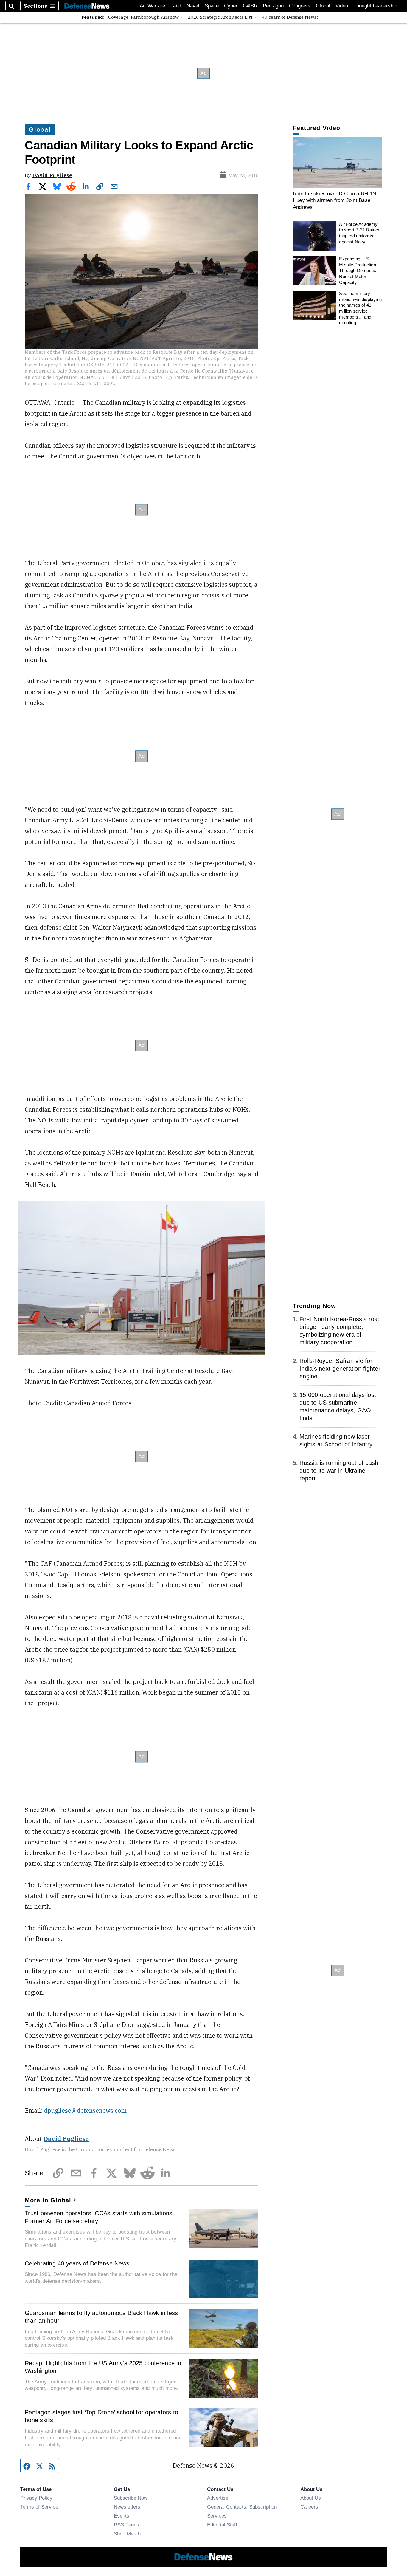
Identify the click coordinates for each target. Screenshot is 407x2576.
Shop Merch (127, 2534)
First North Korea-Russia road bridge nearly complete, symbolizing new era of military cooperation (340, 1331)
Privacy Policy (36, 2498)
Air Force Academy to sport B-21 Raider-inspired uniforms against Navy (360, 233)
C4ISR (250, 6)
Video (342, 6)
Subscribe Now (131, 2498)
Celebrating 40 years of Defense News (77, 2263)
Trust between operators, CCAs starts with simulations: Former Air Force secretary (100, 2217)
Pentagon (273, 6)
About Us (311, 2498)
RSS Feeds (126, 2525)
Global (323, 6)
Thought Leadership (375, 6)
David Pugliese (52, 175)
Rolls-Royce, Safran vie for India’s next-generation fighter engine (340, 1369)
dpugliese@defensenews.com (85, 2111)
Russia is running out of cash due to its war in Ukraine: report (339, 1471)
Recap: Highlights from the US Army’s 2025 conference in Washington (103, 2367)
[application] (338, 162)
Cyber (231, 6)
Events (122, 2516)
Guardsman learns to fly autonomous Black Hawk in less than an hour (101, 2317)
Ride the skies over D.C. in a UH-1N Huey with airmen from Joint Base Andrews (335, 200)
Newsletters (127, 2507)
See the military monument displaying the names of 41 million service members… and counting (360, 308)
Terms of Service (39, 2507)
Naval (193, 6)
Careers (309, 2507)
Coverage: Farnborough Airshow (143, 17)
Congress (300, 6)
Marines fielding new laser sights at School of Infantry (336, 1440)
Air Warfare (152, 6)
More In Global (48, 2200)
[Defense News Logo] (87, 6)
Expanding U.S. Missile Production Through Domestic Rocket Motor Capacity (358, 271)
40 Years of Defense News (289, 17)
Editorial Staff (222, 2525)
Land (176, 6)
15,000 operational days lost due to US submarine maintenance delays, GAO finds (338, 1406)
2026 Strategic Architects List (220, 17)
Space (212, 6)
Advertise (218, 2498)
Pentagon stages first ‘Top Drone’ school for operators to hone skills (101, 2416)
